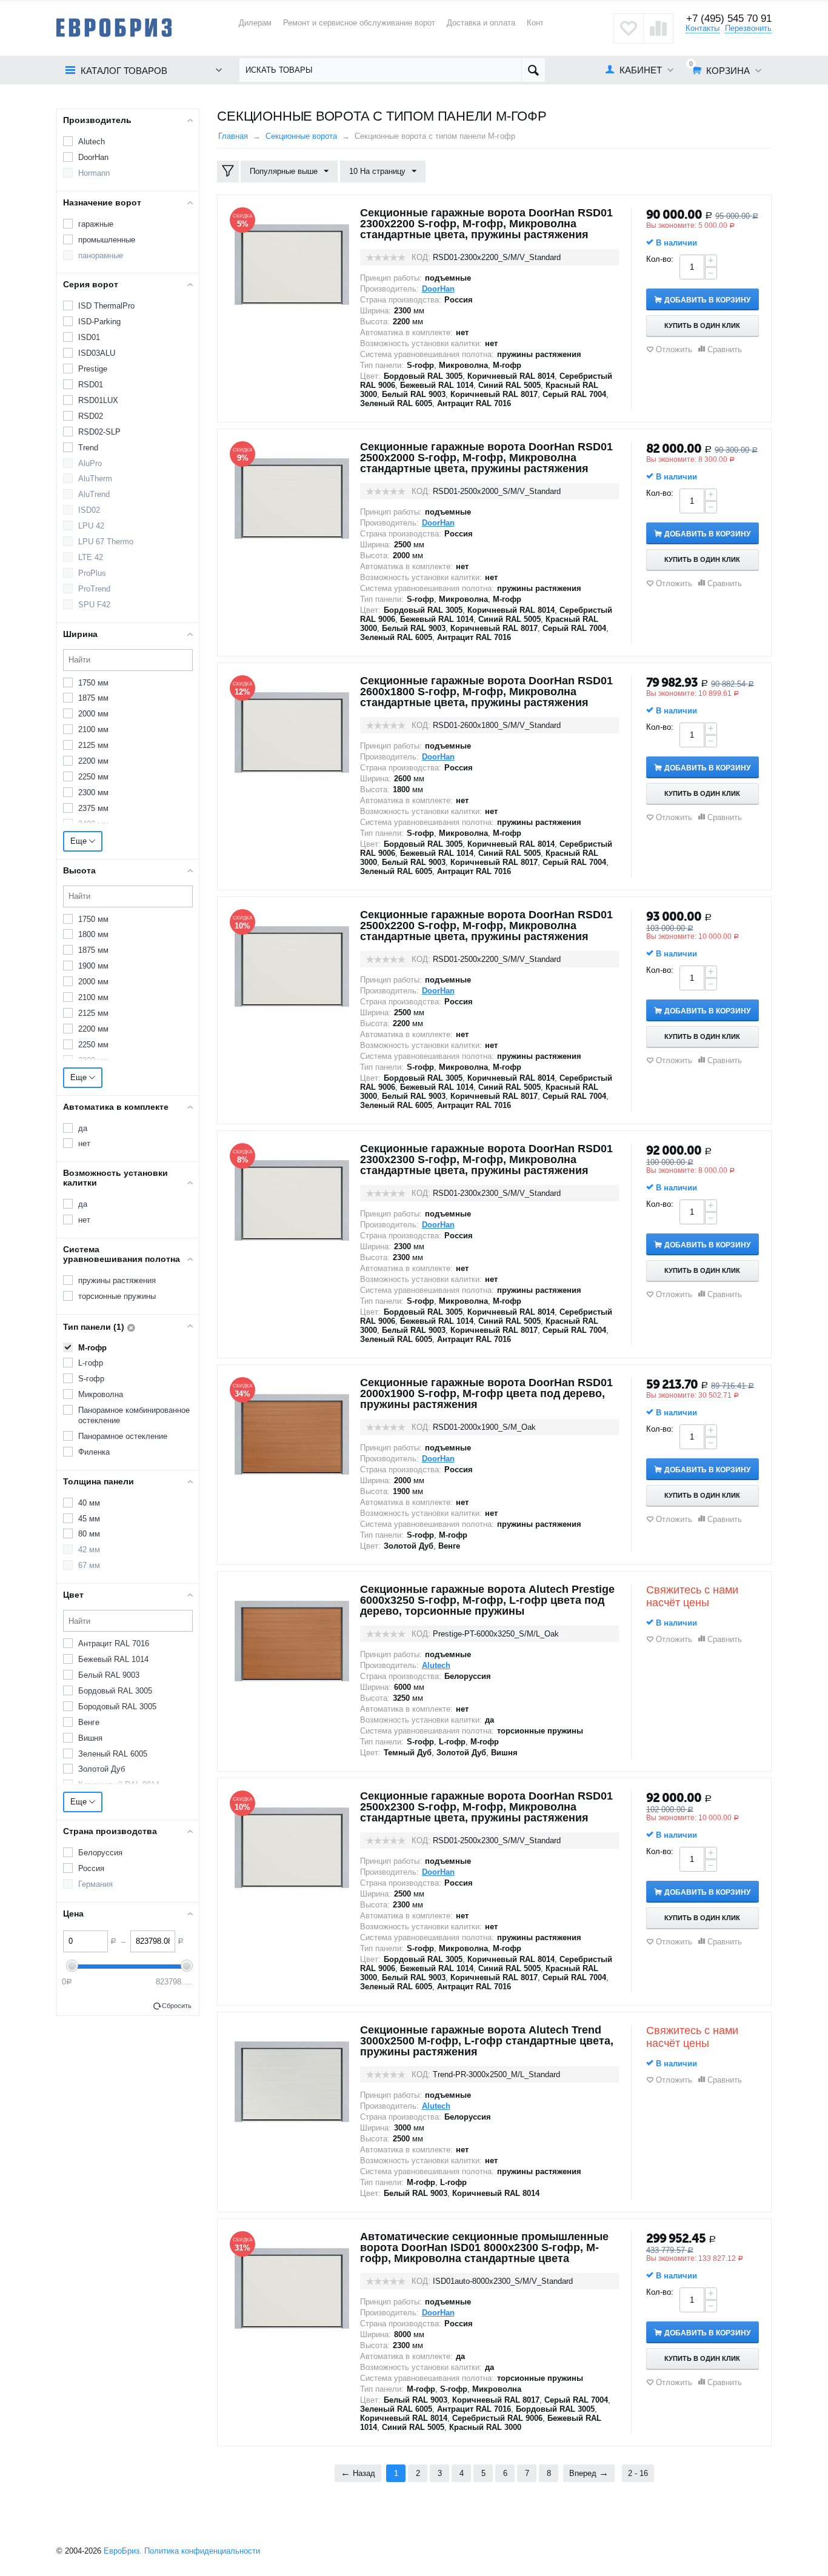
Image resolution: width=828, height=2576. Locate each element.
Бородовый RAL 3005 (117, 1707)
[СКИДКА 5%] (292, 264)
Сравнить (725, 349)
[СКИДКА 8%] (292, 1200)
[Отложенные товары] (629, 28)
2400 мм (93, 824)
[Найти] (533, 70)
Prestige (93, 369)
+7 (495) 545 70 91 (729, 18)
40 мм (89, 1503)
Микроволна (101, 1394)
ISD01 (89, 337)
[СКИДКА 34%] (292, 1434)
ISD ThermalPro (106, 306)
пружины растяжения (117, 1280)
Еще (80, 841)
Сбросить (177, 2006)
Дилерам (255, 23)
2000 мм (93, 714)
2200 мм (93, 761)
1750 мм (93, 683)
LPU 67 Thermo (106, 542)
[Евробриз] (114, 27)
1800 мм (93, 934)
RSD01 (91, 385)
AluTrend (94, 494)
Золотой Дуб (102, 1769)
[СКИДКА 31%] (292, 2288)
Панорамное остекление (123, 1436)
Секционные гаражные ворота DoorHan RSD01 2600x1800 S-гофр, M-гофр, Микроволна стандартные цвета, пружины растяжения (486, 692)
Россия (91, 1868)
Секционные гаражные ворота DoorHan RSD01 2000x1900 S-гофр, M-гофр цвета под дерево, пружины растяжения (486, 1393)
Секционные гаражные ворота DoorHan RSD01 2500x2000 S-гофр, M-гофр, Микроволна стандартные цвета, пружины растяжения (486, 458)
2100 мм (93, 729)
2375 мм (93, 808)
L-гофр (91, 1363)
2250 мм (93, 777)
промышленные (107, 240)
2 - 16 (638, 2473)
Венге (89, 1722)
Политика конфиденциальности (202, 2551)
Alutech (92, 142)
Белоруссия (100, 1853)
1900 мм (93, 966)
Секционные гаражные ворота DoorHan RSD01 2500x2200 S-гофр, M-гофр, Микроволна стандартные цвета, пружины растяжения (486, 926)
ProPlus (92, 573)
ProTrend (94, 589)
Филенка (94, 1452)
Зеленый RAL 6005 (113, 1754)
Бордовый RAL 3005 (115, 1691)
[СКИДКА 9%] (292, 498)
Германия (95, 1884)
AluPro (90, 463)
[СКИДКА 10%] (292, 966)
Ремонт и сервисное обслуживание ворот (359, 23)
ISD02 (89, 510)
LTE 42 (91, 557)
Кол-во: (660, 259)
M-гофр (92, 1348)
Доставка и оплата (481, 23)
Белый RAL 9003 (109, 1675)
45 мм (89, 1519)
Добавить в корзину (707, 300)
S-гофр (91, 1379)
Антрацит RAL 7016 (114, 1643)
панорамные (101, 255)
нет (84, 1143)
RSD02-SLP (99, 432)
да (83, 1128)
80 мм (89, 1534)
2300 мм (93, 792)
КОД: (421, 257)
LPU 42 (91, 526)
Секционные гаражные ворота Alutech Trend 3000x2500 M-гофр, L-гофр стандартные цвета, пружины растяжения (487, 2041)
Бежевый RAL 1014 (113, 1659)
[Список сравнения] (658, 28)
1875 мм (93, 698)
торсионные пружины (117, 1296)
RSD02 (91, 416)
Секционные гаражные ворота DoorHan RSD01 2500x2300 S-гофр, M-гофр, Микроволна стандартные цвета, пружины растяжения (486, 1807)
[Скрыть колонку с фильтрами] (228, 172)
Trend (88, 448)
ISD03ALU (97, 353)
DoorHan (93, 157)
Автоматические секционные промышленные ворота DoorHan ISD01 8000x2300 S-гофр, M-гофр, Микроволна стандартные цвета (484, 2247)
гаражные (96, 224)
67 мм (89, 1565)
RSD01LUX (98, 400)
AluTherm (95, 479)
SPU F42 (94, 605)
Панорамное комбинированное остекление (134, 1415)
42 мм (89, 1550)
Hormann (94, 173)
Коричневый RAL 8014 (119, 1785)
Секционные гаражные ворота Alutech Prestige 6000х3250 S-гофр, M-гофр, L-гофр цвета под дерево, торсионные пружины (487, 1600)
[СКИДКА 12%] (292, 732)
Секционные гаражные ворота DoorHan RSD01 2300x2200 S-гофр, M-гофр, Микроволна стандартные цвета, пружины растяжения (486, 224)
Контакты (703, 28)
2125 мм (93, 745)
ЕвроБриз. (123, 2551)
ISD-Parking (99, 322)
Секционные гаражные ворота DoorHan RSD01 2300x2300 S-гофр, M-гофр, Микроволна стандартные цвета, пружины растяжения (486, 1160)
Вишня (90, 1738)
